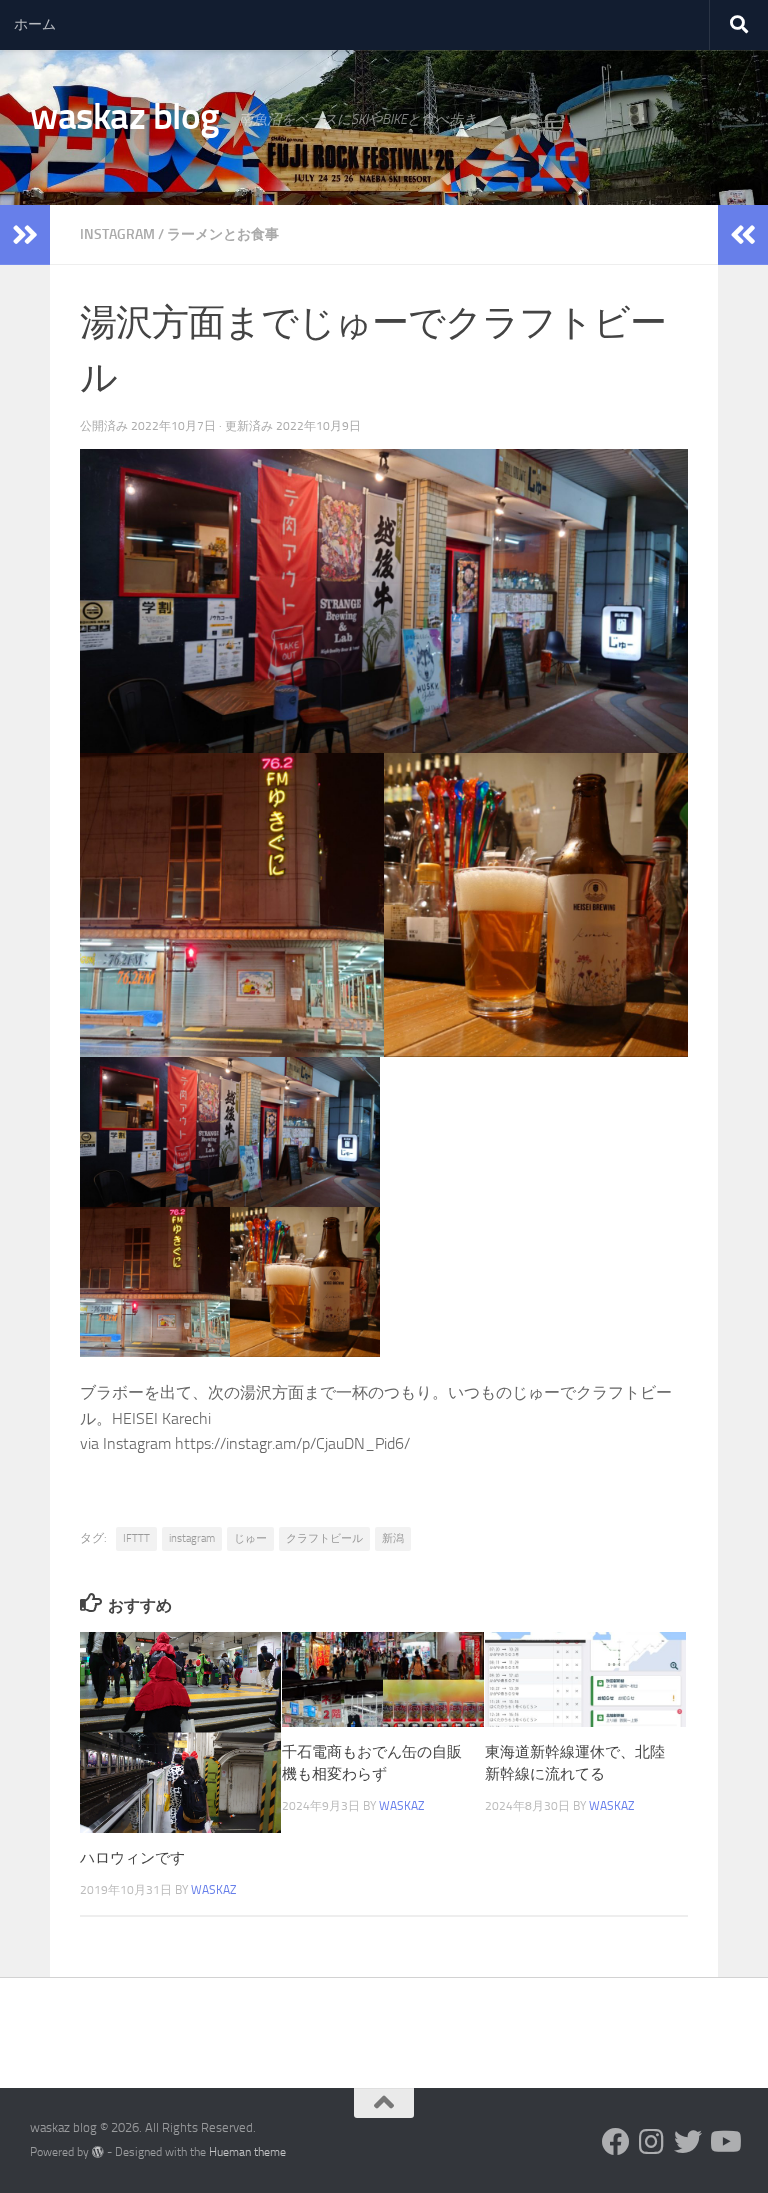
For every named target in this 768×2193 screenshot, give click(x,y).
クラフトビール (324, 1538)
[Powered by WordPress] (98, 2152)
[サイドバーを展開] (25, 235)
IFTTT (136, 1538)
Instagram (117, 234)
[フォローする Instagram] (652, 2142)
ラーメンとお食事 (223, 234)
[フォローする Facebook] (616, 2142)
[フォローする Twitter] (688, 2142)
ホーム (35, 24)
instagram (192, 1538)
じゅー (250, 1538)
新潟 (393, 1538)
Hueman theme (247, 2152)
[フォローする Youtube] (724, 2142)
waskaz (213, 1890)
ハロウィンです (132, 1858)
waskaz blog (124, 116)
